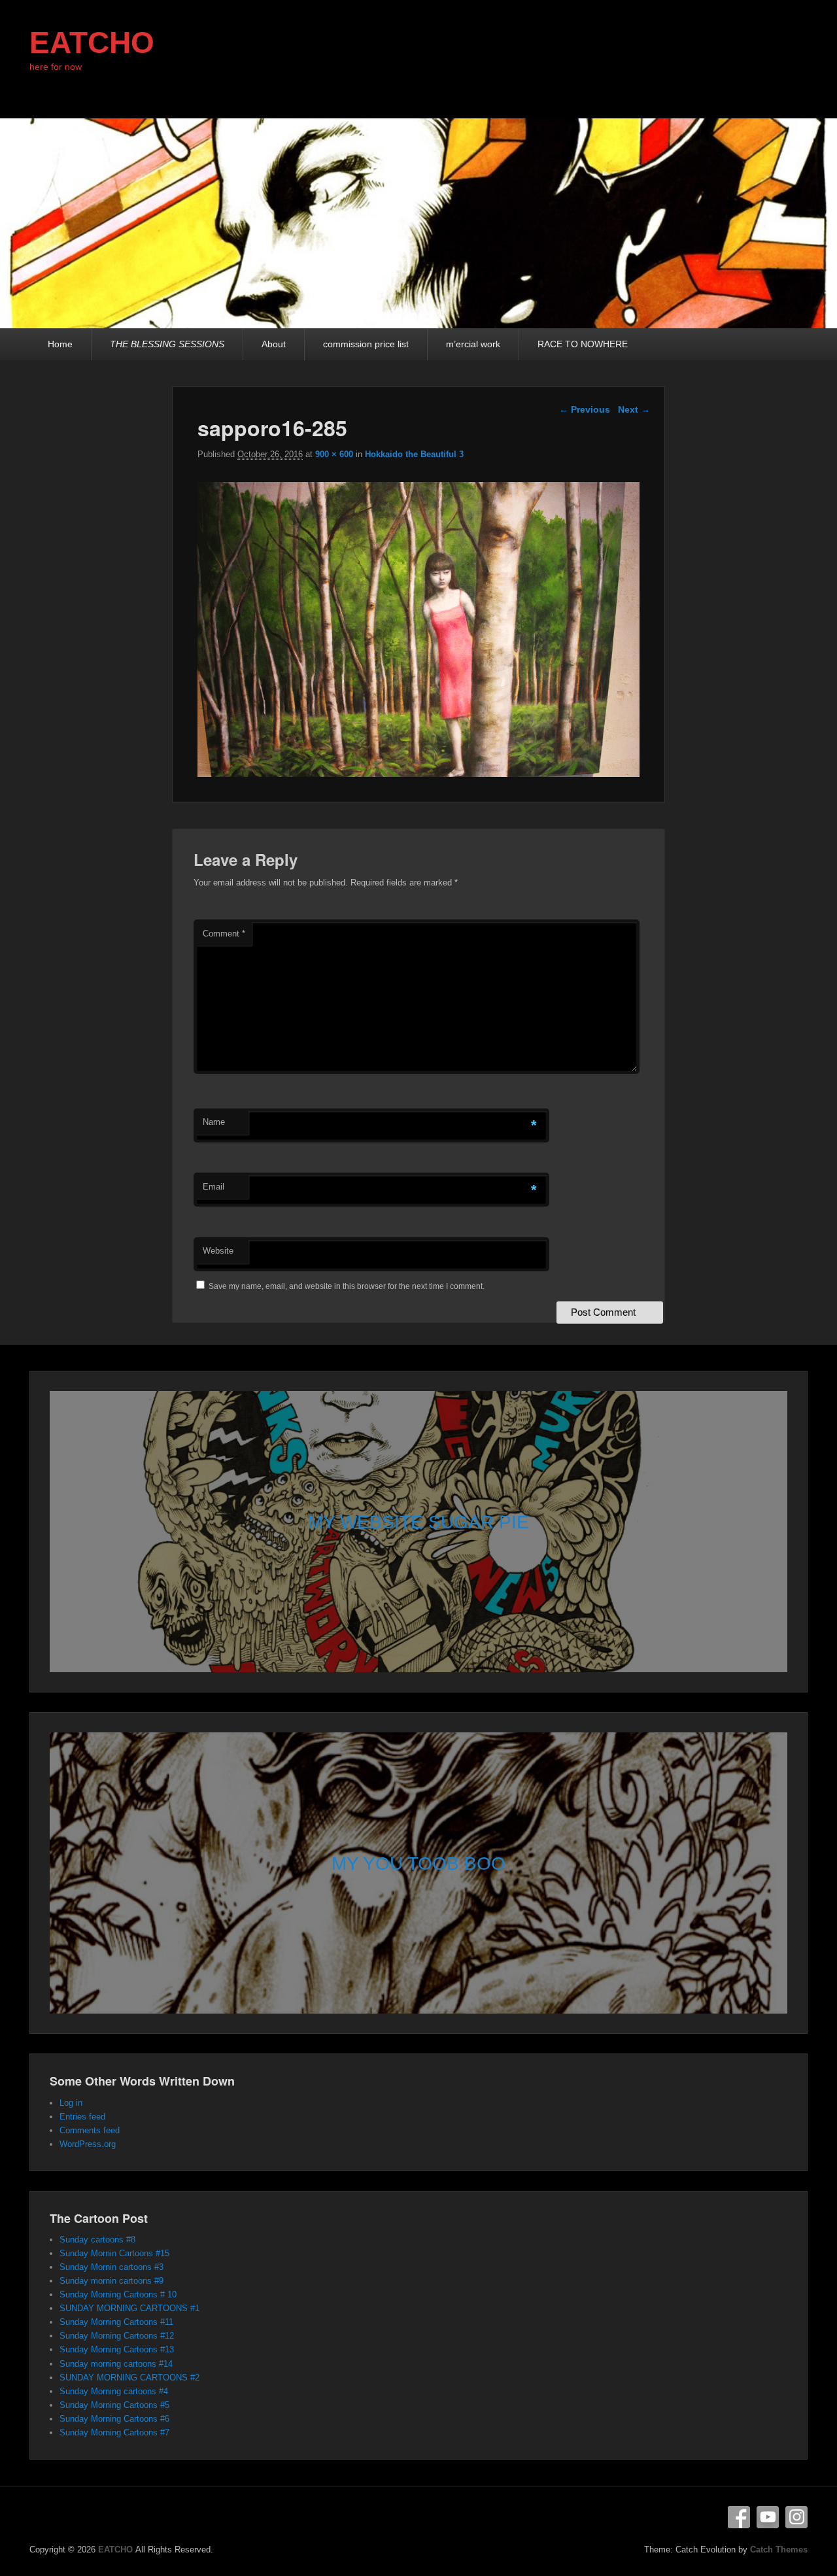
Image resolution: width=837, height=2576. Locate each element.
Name (214, 1122)
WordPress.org (88, 2144)
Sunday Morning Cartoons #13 (117, 2349)
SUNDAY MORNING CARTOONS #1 (129, 2308)
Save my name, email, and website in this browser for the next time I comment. (347, 1286)
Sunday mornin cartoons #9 (111, 2281)
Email (214, 1187)
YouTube (768, 2517)
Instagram (796, 2517)
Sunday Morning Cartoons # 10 (118, 2294)
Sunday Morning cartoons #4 (114, 2391)
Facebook (739, 2517)
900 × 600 (334, 454)
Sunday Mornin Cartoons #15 (114, 2253)
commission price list (366, 344)
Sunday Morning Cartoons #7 (114, 2432)
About (274, 344)
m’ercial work (473, 344)
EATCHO (92, 43)
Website (218, 1251)
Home (60, 344)
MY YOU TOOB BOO (418, 1863)
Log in (71, 2103)
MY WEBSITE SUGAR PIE (418, 1522)
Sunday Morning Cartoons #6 (114, 2419)
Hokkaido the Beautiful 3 (414, 454)
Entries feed (82, 2117)
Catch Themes (779, 2550)
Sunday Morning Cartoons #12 (117, 2336)
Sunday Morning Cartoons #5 (114, 2405)
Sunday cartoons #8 (97, 2240)
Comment (224, 934)
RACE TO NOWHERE (583, 344)
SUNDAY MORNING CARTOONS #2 (129, 2378)
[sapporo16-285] (419, 773)
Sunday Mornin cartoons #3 (111, 2267)
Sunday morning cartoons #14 (116, 2364)
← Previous (585, 409)
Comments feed (90, 2130)
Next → (634, 409)
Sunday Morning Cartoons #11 (116, 2322)
